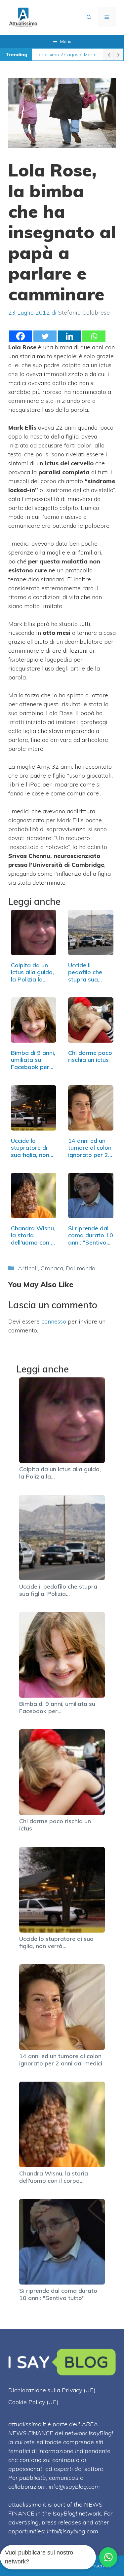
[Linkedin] (69, 336)
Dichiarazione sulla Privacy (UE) (52, 2390)
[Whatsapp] (94, 336)
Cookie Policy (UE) (33, 2402)
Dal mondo (81, 1268)
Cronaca (52, 1268)
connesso (54, 1321)
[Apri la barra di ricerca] (89, 17)
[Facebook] (21, 336)
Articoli (28, 1268)
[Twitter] (45, 336)
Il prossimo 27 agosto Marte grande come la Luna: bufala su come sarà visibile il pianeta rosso (68, 55)
